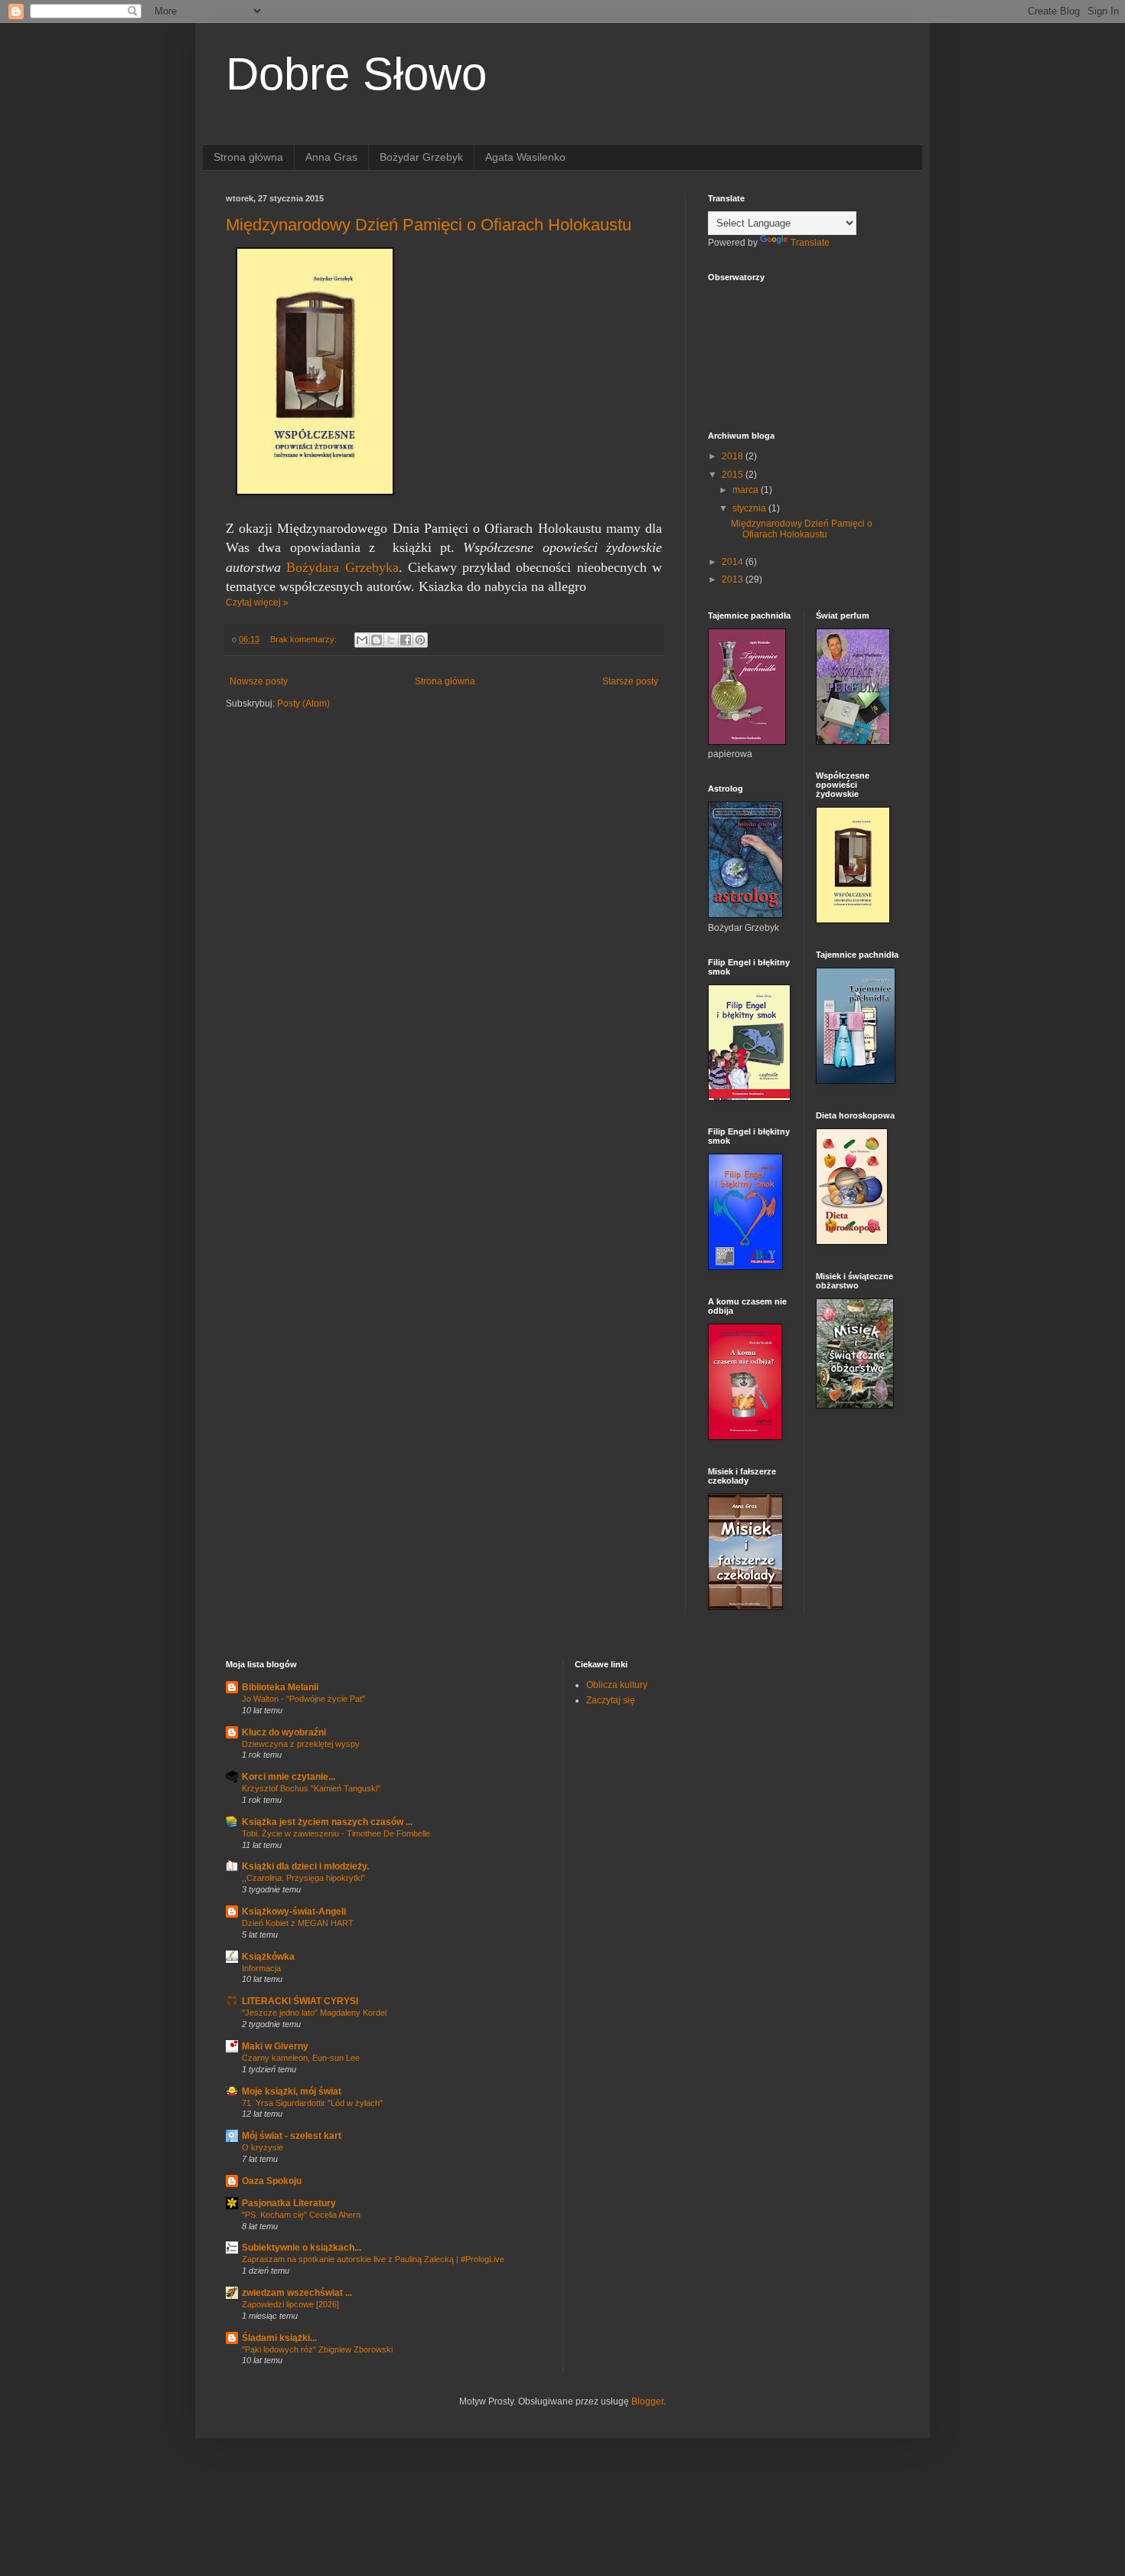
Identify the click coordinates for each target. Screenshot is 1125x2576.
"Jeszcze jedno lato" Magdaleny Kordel (314, 2013)
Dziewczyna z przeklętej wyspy (301, 1744)
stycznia (750, 508)
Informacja (261, 1968)
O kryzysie (262, 2147)
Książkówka (268, 1957)
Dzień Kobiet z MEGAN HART (298, 1923)
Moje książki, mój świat (292, 2091)
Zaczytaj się (611, 1700)
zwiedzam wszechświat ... (297, 2293)
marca (747, 490)
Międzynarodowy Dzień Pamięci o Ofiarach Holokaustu (429, 225)
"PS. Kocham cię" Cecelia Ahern (301, 2215)
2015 (734, 475)
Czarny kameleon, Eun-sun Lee (301, 2058)
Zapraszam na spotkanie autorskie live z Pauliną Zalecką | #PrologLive (373, 2259)
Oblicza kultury (617, 1685)
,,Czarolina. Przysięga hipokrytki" (303, 1878)
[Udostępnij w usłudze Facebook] (406, 640)
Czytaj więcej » (257, 602)
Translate (810, 243)
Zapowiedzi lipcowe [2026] (290, 2304)
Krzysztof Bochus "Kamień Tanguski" (311, 1788)
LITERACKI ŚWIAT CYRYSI (300, 2001)
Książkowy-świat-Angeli (294, 1912)
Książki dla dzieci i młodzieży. (305, 1866)
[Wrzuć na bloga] (377, 640)
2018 (734, 456)
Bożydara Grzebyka (342, 567)
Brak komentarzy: (305, 639)
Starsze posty (630, 681)
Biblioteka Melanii (280, 1687)
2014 (734, 562)
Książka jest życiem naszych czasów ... (327, 1822)
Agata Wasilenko (525, 157)
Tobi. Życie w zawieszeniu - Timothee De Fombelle (336, 1833)
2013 (734, 580)
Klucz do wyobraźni (284, 1732)
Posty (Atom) (303, 704)
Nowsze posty (259, 681)
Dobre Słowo (356, 74)
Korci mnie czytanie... (289, 1777)
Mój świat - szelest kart (292, 2136)
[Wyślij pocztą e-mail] (362, 640)
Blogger (647, 2401)
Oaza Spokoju (272, 2181)
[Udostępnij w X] (391, 640)
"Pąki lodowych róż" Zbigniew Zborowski (317, 2349)
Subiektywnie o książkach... (302, 2248)
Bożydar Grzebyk (421, 157)
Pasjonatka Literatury (289, 2203)
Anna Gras (331, 157)
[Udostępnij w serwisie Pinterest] (420, 640)
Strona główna (248, 157)
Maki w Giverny (275, 2046)
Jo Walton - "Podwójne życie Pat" (303, 1699)
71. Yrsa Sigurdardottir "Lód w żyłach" (312, 2103)
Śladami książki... (279, 2338)
